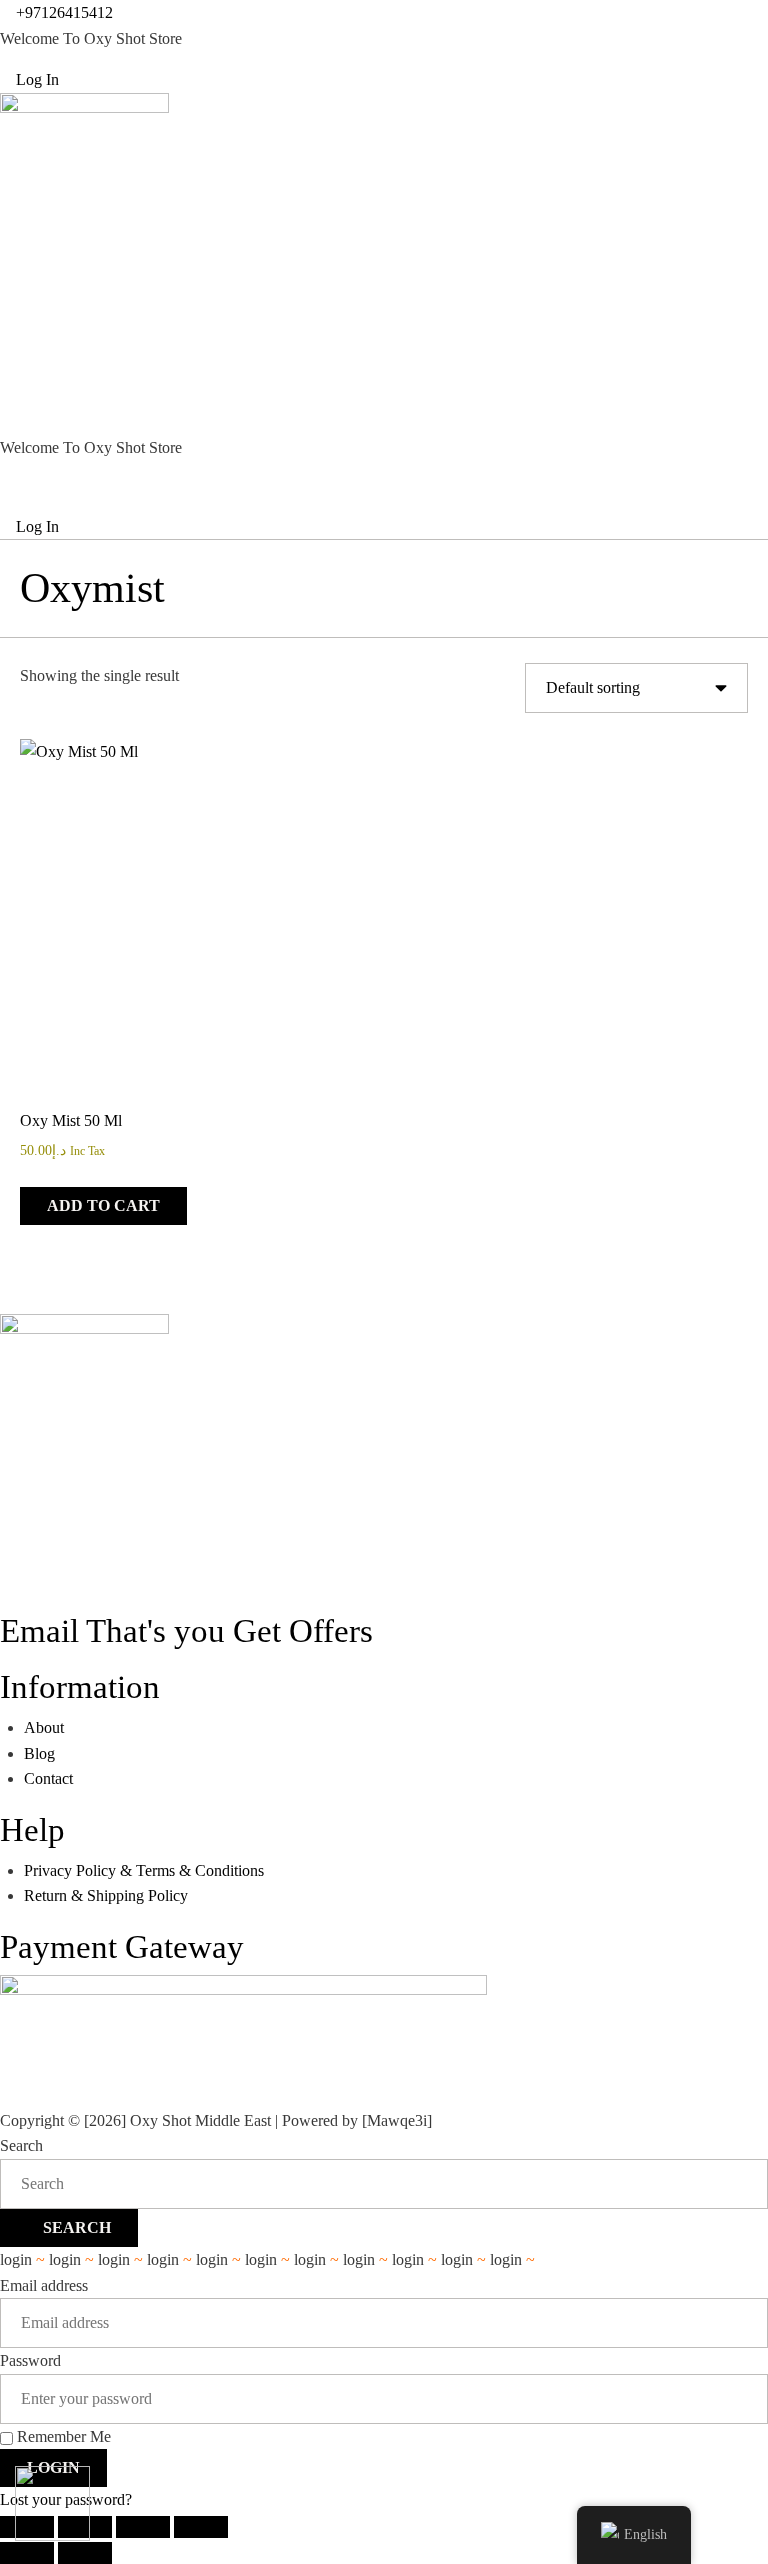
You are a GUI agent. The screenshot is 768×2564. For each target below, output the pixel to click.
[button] (384, 390)
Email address (44, 2285)
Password (30, 2360)
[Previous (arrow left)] (27, 2553)
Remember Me (62, 2436)
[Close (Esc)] (201, 2527)
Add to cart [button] (103, 1205)
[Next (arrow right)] (85, 2553)
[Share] (143, 2527)
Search (21, 2145)
